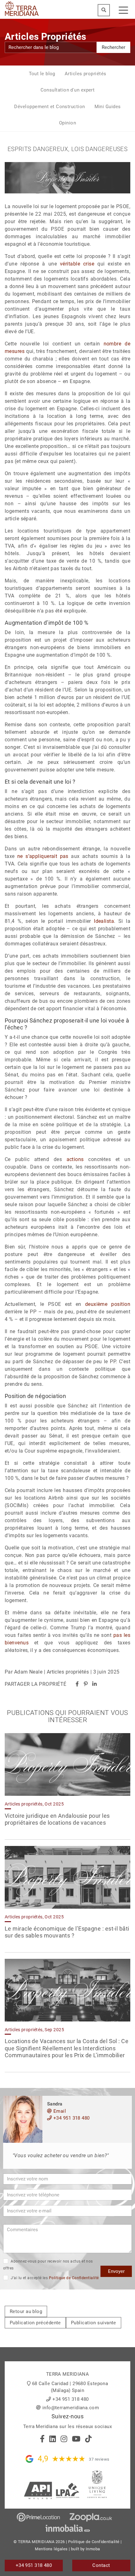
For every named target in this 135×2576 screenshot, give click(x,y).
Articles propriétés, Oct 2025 (34, 1804)
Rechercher (113, 47)
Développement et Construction (49, 107)
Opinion (67, 123)
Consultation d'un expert (68, 90)
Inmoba (93, 2549)
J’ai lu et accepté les (54, 2278)
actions (75, 1159)
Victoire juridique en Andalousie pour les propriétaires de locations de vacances (57, 1819)
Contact (101, 2565)
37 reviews (99, 2459)
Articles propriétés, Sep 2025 (34, 2030)
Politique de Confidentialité (74, 2278)
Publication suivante (94, 2323)
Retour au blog (26, 2311)
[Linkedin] (94, 1684)
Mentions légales (51, 2549)
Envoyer (116, 2271)
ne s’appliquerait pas (43, 856)
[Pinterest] (86, 1684)
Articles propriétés (86, 74)
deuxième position (108, 1304)
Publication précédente (35, 2323)
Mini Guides (108, 107)
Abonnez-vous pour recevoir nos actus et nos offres (48, 2265)
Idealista (104, 921)
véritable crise (77, 264)
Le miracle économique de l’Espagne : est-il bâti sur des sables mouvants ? (67, 1932)
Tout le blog (42, 74)
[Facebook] (77, 1684)
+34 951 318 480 (71, 2118)
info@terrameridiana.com (71, 2408)
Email (59, 2111)
